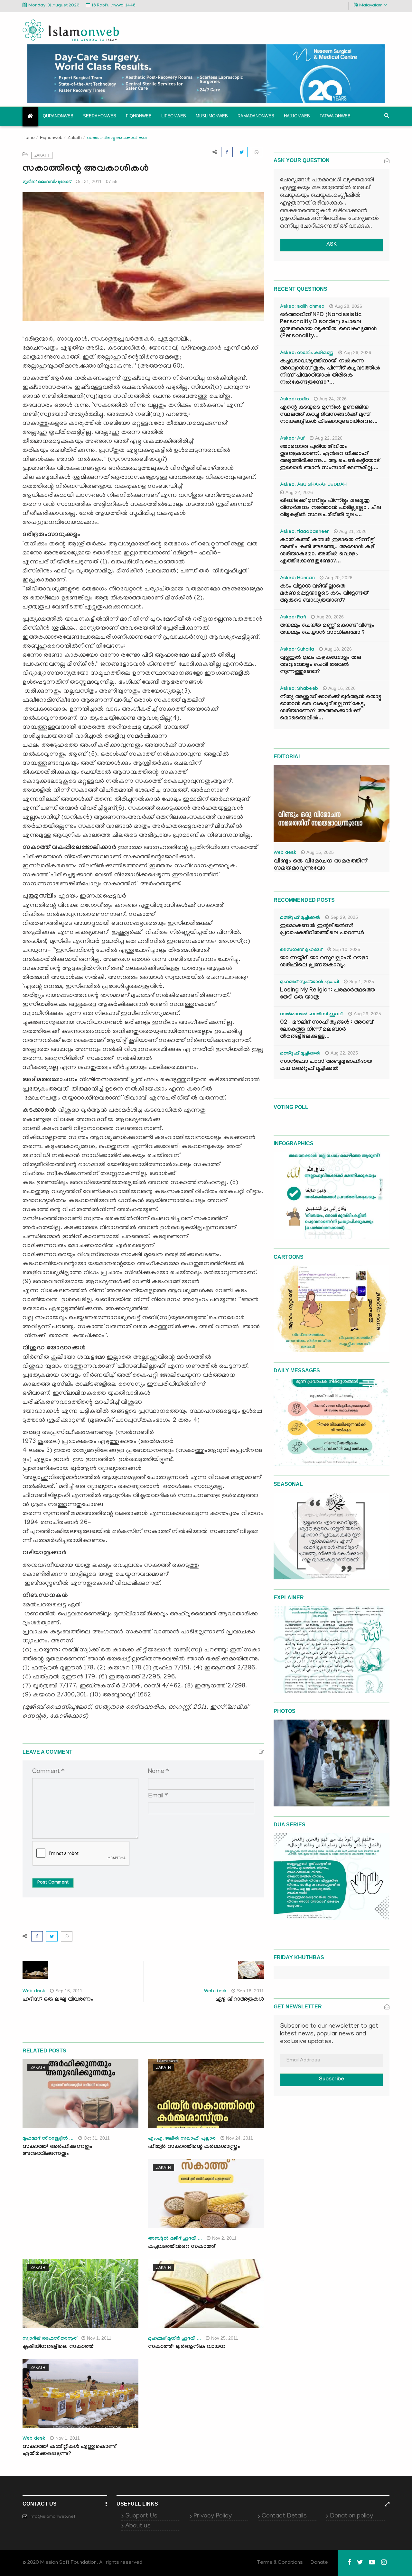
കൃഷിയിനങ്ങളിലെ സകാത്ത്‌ (58, 2347)
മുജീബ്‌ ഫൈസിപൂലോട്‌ (47, 182)
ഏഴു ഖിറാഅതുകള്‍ (240, 2000)
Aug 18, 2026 (338, 649)
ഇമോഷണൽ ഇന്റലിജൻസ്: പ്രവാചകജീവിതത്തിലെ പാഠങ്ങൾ (322, 930)
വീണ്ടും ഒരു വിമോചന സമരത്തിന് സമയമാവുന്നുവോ (320, 865)
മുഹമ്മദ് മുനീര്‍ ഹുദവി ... (174, 2339)
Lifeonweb (174, 116)
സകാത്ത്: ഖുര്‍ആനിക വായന (187, 2347)
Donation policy (351, 2516)
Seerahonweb (100, 116)
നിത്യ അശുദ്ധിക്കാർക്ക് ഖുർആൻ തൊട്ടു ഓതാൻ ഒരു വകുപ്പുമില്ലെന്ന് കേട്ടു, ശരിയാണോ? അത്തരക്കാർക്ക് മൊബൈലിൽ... (331, 708)
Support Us (141, 2516)
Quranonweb (58, 116)
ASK (332, 245)
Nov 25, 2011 (225, 2338)
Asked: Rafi (293, 618)
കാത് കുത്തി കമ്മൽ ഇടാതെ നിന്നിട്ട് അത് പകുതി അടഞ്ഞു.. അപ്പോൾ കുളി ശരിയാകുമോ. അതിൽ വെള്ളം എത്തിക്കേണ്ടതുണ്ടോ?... (328, 551)
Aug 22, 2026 (329, 438)
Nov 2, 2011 (224, 2238)
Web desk (34, 1992)
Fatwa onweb (335, 116)
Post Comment (53, 1883)
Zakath (75, 137)
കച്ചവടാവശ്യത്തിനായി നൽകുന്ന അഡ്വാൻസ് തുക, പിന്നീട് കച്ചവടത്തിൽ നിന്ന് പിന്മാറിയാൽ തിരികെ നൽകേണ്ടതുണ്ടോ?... (330, 372)
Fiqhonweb (139, 116)
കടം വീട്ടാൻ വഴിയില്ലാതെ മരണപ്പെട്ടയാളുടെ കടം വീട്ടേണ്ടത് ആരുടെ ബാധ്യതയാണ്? (324, 594)
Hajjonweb (297, 116)
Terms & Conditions (280, 2563)
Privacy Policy (213, 2516)
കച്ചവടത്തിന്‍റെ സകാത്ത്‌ (182, 2247)
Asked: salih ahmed (302, 307)
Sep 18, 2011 (250, 1991)
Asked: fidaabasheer (304, 532)
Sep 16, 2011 (69, 1991)
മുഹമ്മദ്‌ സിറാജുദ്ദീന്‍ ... (48, 2139)
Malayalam (371, 6)
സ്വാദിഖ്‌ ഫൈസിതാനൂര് (50, 2339)
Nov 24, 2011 (239, 2138)
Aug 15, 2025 (320, 852)
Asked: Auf (292, 439)
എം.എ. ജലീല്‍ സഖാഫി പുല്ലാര (182, 2139)
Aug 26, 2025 (367, 1014)
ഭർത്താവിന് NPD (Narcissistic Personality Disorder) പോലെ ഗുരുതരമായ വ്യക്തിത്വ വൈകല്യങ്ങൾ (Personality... (328, 326)
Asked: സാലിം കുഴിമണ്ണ (307, 353)
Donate (319, 2563)
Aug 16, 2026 (342, 688)
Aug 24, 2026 (333, 399)
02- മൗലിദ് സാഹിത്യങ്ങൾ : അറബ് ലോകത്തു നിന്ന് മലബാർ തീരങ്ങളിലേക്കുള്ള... (327, 1030)
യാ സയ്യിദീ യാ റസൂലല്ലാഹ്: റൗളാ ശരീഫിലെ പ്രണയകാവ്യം (324, 962)
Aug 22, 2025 (344, 1053)
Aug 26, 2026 (357, 352)
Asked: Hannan (297, 579)
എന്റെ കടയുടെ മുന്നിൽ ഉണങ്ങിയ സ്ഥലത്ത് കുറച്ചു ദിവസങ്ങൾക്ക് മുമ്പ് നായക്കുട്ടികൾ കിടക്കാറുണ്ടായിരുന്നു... (329, 415)
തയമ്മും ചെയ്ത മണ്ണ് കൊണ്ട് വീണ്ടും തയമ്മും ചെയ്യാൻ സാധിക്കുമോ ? (327, 630)
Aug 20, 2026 (339, 578)
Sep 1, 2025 (362, 982)
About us (138, 2526)
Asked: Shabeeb (299, 689)
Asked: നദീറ (295, 400)
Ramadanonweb (256, 116)
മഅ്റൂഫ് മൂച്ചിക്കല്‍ (300, 918)
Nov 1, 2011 (99, 2338)
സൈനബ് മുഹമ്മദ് (301, 950)
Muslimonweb (212, 116)
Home (29, 138)
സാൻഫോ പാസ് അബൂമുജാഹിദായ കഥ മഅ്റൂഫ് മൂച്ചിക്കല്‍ (326, 1066)
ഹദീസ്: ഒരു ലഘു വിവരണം (58, 2000)
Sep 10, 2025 (346, 949)
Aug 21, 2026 (353, 531)
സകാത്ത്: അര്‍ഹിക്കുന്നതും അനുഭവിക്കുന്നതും (57, 2151)
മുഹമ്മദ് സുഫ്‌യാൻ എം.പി (309, 982)
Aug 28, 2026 (348, 306)
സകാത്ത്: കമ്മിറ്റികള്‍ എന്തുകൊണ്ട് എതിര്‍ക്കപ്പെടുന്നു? (69, 2451)
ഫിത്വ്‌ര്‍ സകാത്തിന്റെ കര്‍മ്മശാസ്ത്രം (194, 2147)
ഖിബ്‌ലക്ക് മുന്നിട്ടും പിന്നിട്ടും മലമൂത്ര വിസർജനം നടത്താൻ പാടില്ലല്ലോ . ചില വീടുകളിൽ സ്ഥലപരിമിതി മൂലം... (331, 508)
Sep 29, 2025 (344, 917)
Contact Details (284, 2516)
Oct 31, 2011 (97, 2138)
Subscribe (332, 2080)
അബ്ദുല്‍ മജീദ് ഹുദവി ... (175, 2239)
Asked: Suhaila (297, 650)
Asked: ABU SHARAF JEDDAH (313, 485)
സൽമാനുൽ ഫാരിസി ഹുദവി (312, 1015)
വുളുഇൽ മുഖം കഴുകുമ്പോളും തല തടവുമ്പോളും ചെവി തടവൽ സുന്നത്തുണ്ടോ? (321, 665)
